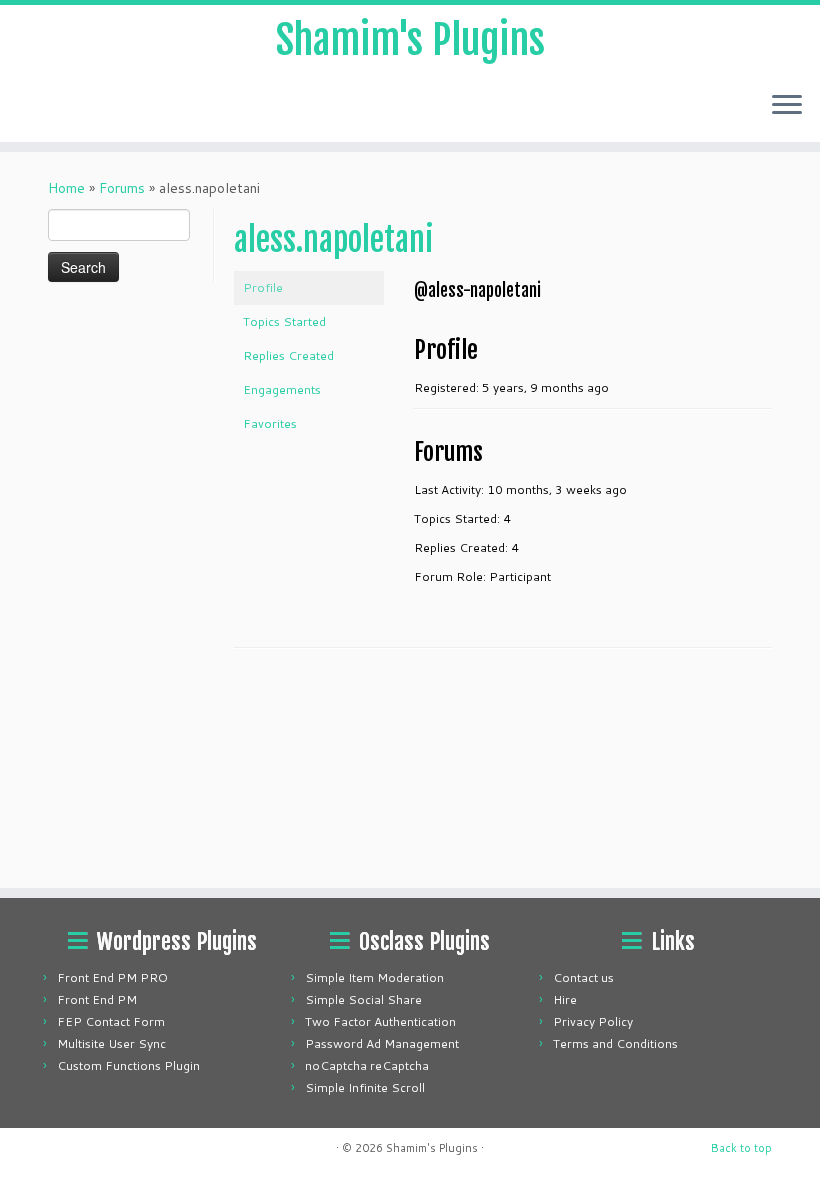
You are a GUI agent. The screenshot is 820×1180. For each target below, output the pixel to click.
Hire (565, 999)
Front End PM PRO (112, 977)
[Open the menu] (787, 106)
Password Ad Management (382, 1043)
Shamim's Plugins (410, 40)
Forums (122, 188)
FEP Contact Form (111, 1021)
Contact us (583, 977)
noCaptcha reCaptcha (367, 1065)
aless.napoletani (334, 240)
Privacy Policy (593, 1021)
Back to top (741, 1148)
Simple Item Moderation (374, 977)
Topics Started (284, 321)
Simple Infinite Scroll (365, 1087)
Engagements (282, 389)
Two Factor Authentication (380, 1021)
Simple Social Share (363, 999)
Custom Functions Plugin (128, 1065)
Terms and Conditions (615, 1043)
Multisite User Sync (111, 1043)
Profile (263, 287)
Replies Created (288, 355)
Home (66, 188)
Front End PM (97, 999)
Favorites (270, 423)
